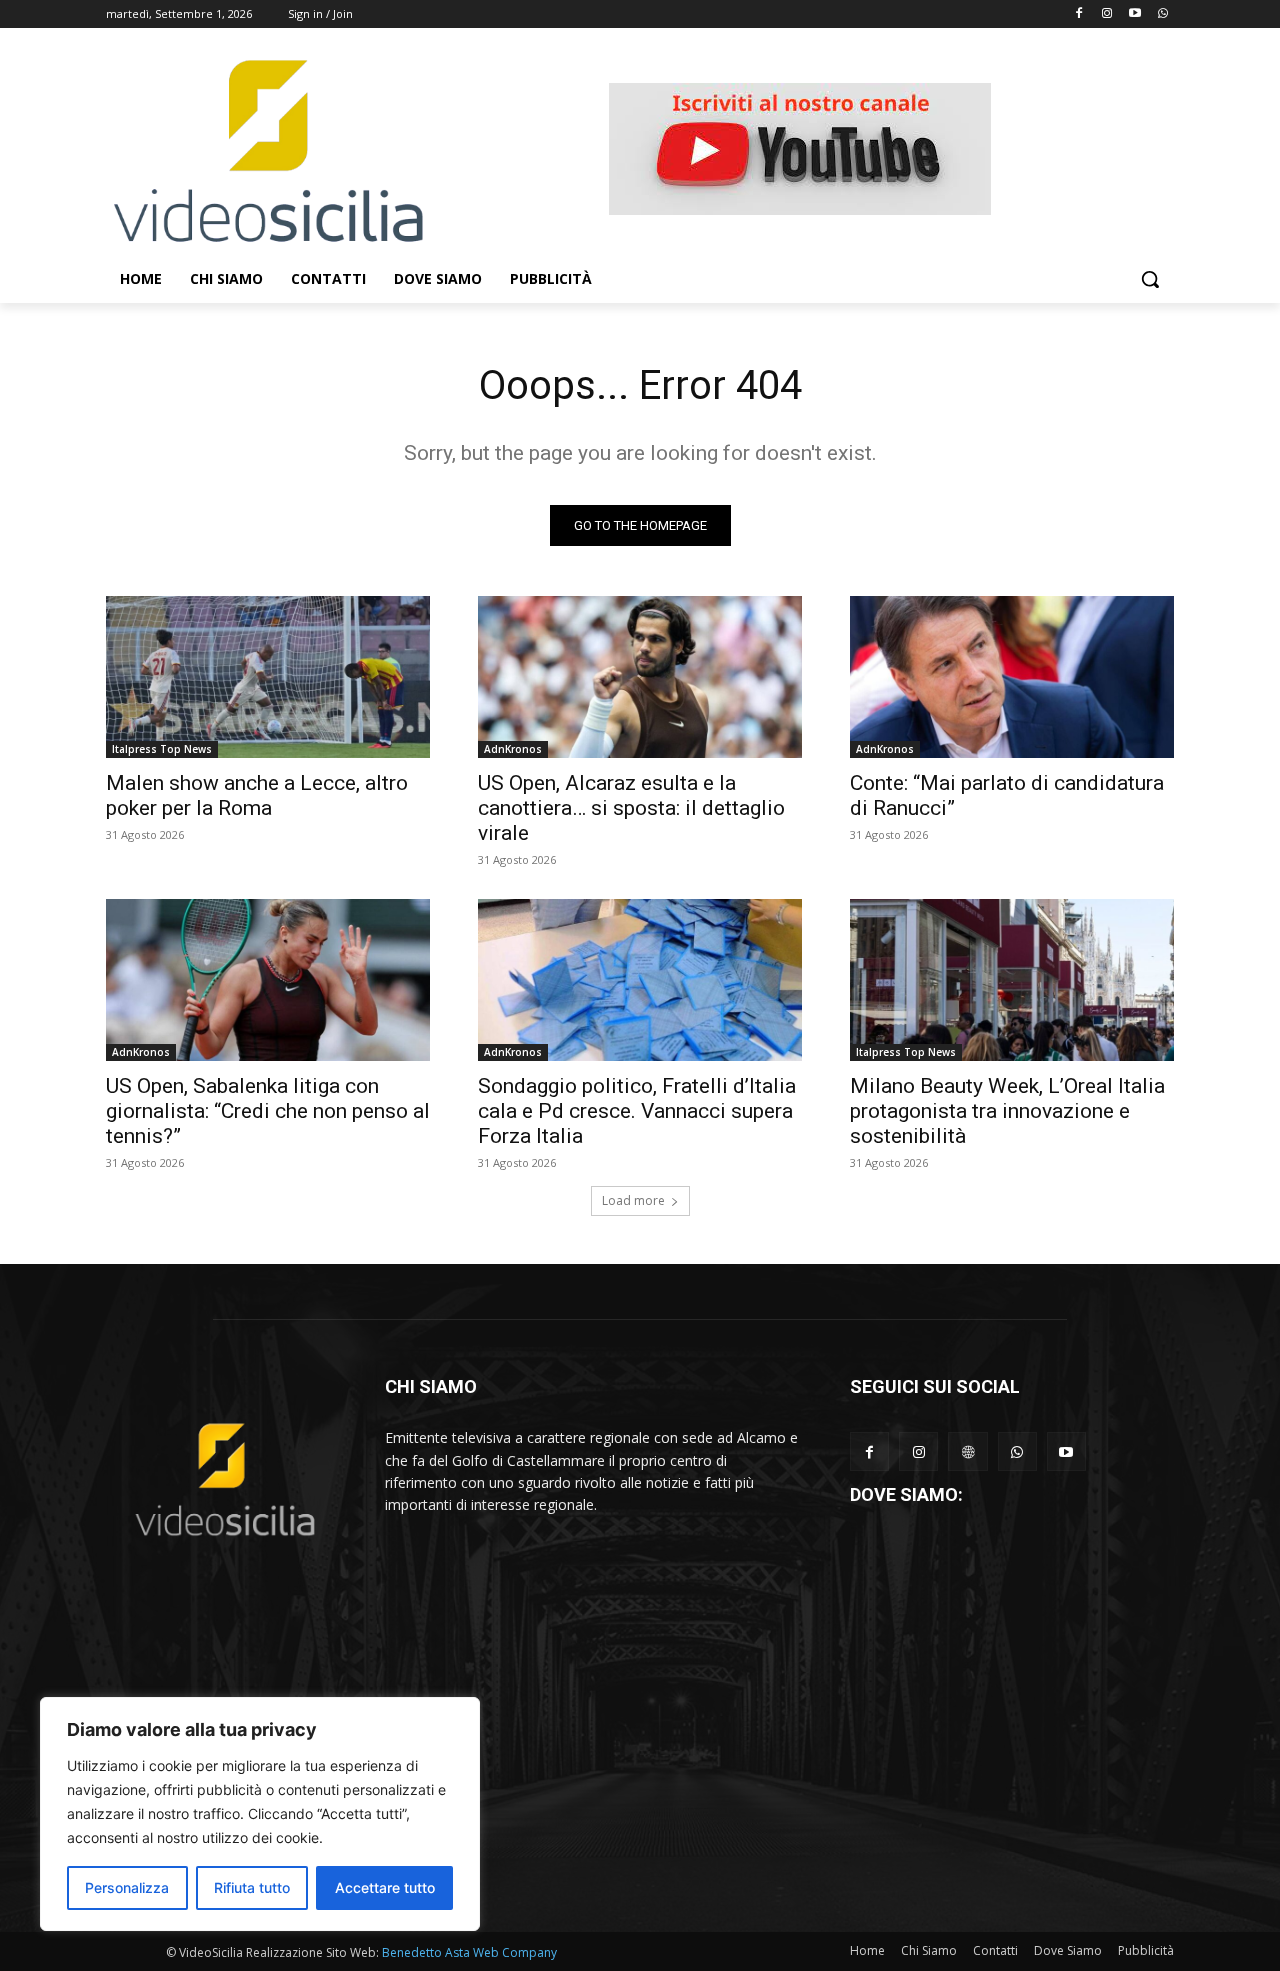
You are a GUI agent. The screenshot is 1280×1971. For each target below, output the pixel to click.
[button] (1150, 279)
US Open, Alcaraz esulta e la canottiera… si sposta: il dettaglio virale (631, 808)
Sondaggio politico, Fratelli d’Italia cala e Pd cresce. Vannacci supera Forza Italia (637, 1111)
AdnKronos (513, 749)
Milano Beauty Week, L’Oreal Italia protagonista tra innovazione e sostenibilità (1007, 1111)
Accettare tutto (385, 1887)
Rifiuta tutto (252, 1887)
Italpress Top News (162, 749)
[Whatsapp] (1162, 14)
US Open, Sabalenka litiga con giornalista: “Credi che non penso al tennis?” (268, 1111)
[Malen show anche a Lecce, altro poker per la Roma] (268, 677)
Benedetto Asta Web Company (469, 1952)
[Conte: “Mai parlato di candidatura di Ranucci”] (1012, 677)
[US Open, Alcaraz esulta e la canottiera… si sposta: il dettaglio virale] (640, 677)
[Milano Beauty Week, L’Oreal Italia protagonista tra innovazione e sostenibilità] (1012, 980)
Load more (633, 1200)
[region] (260, 1814)
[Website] (967, 1451)
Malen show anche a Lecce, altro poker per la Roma (257, 795)
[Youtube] (1134, 14)
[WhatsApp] (1017, 1451)
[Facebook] (1079, 14)
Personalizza (127, 1887)
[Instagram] (1107, 14)
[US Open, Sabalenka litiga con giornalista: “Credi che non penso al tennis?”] (268, 980)
